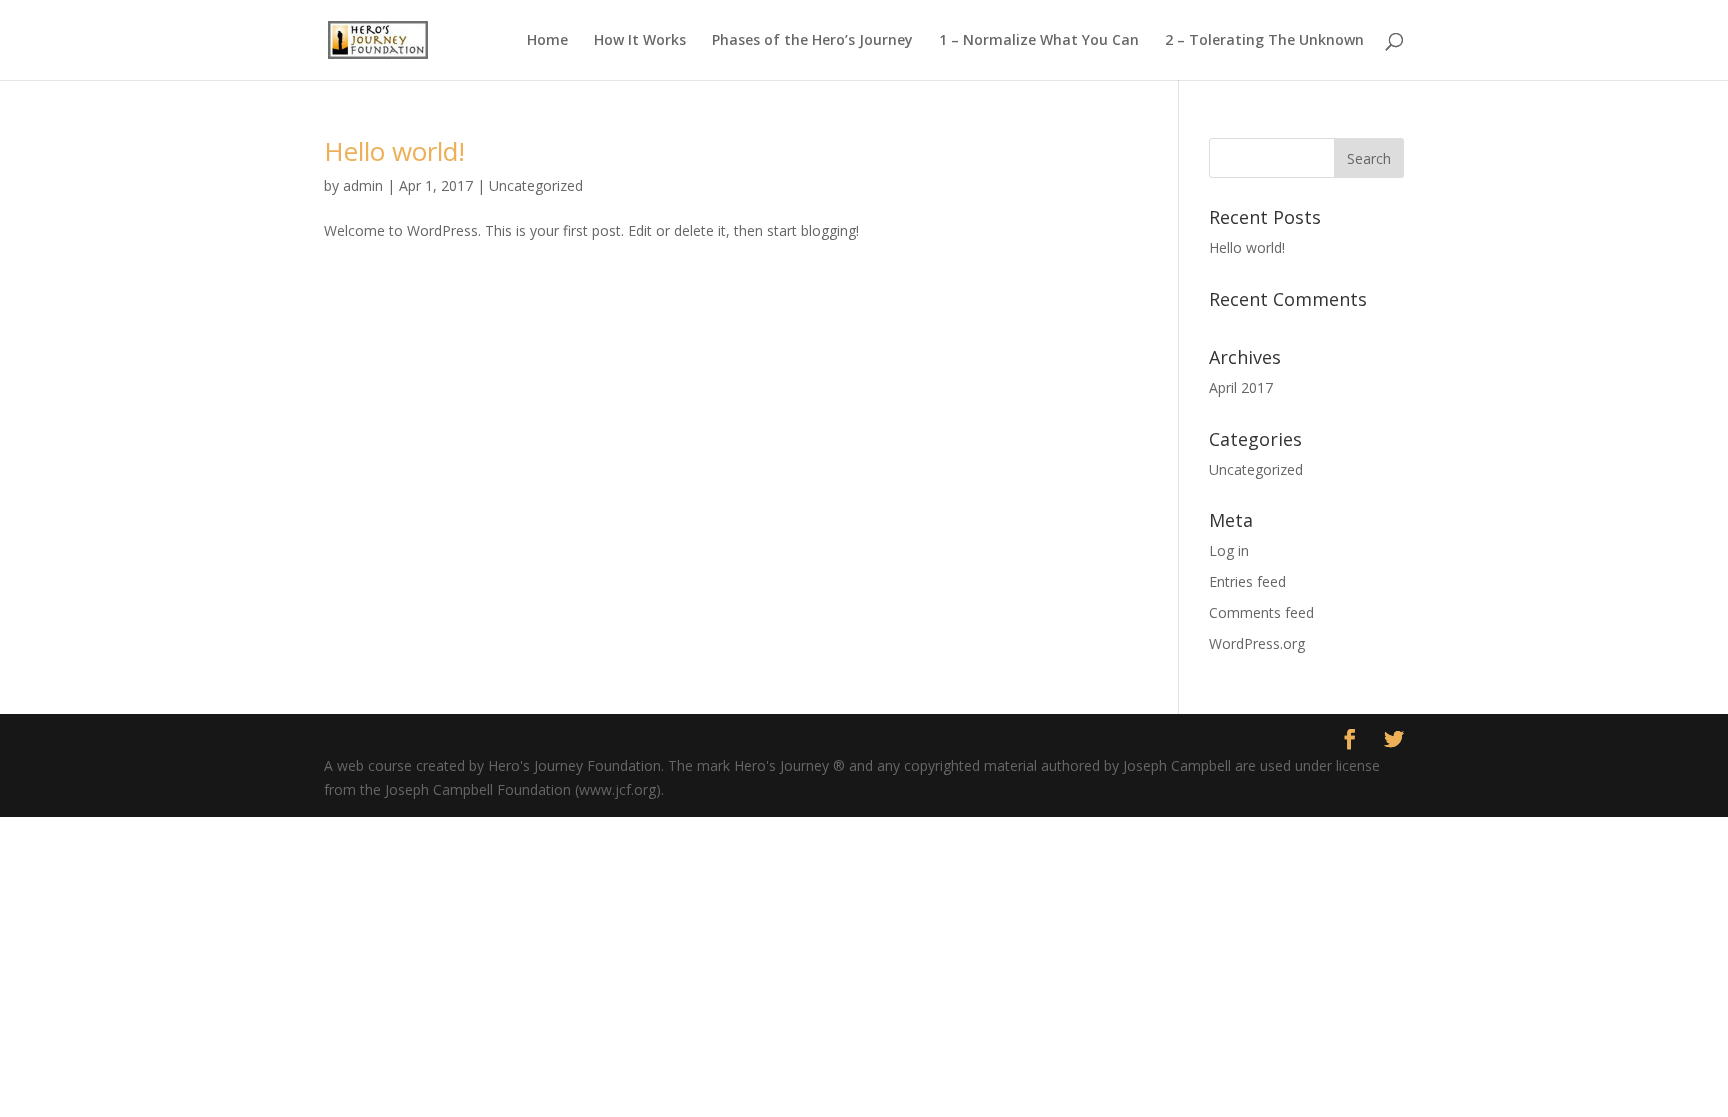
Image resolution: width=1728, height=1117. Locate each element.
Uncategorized (536, 185)
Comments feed (1261, 612)
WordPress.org (1257, 643)
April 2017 (1241, 387)
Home (547, 41)
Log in (1229, 550)
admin (363, 185)
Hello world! (394, 151)
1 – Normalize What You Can (1039, 41)
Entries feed (1247, 581)
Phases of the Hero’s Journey (812, 41)
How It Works (640, 41)
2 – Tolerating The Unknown (1264, 41)
